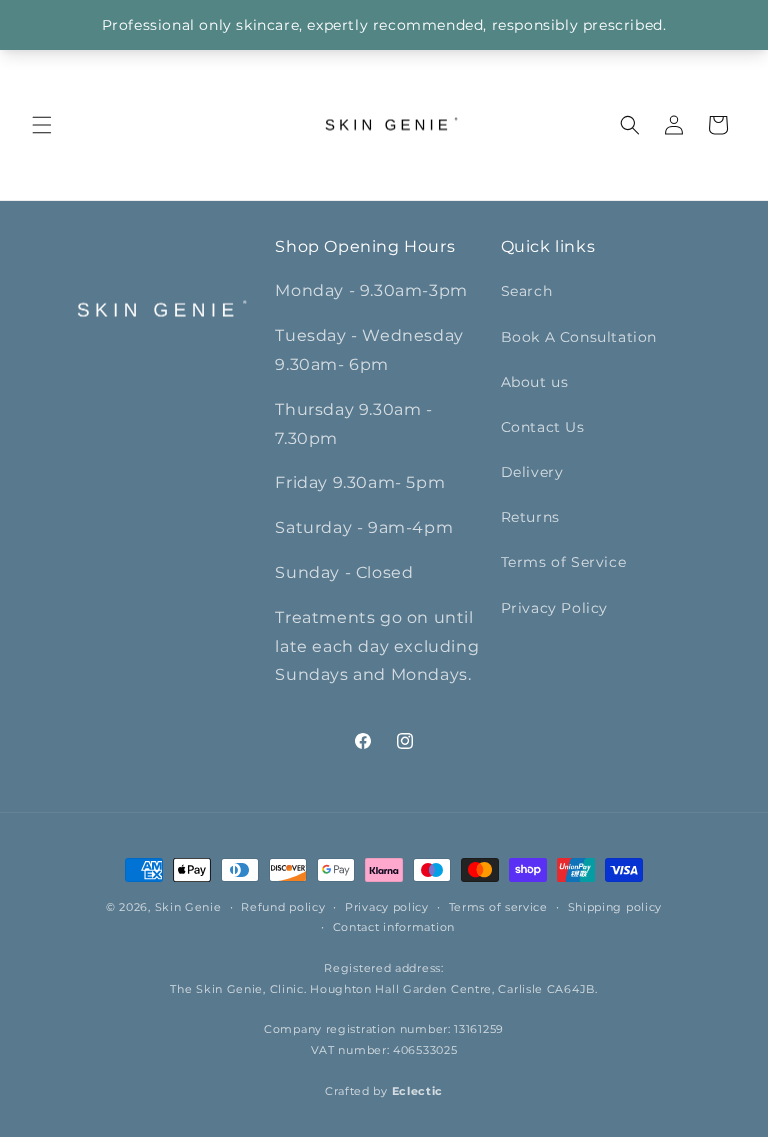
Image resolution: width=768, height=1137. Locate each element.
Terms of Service (564, 562)
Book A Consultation (579, 337)
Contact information (394, 927)
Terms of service (498, 907)
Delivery (532, 472)
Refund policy (283, 907)
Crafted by (384, 1091)
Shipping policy (615, 907)
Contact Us (543, 427)
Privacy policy (387, 907)
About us (535, 382)
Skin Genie (188, 907)
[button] (42, 125)
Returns (530, 517)
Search (527, 291)
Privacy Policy (554, 608)
